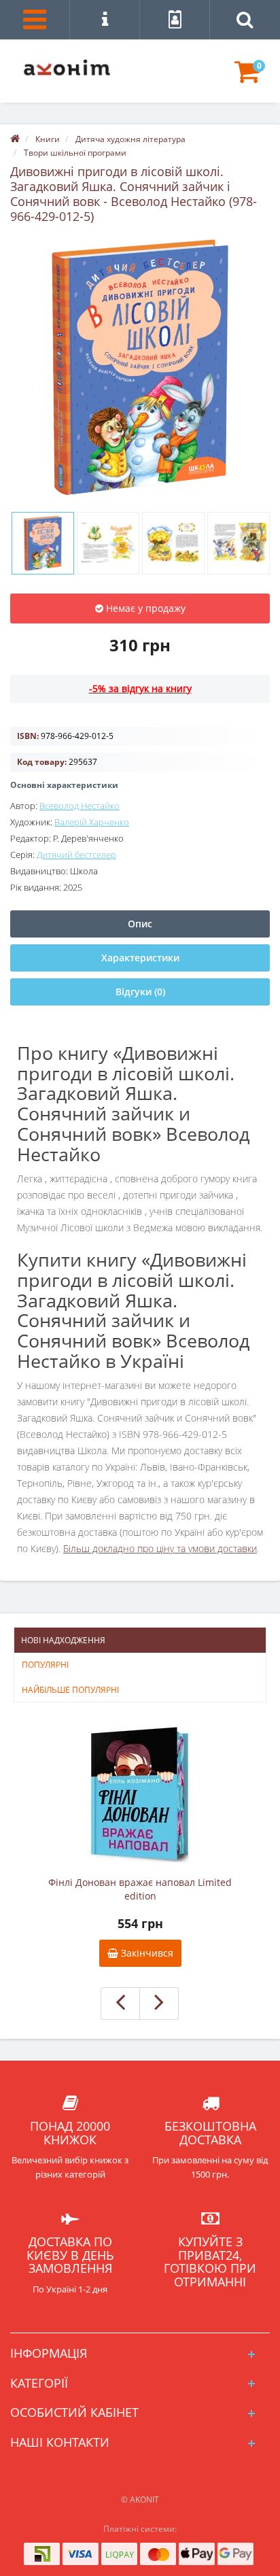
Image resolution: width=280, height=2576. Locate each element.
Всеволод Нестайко (80, 806)
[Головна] (15, 139)
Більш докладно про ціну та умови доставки (160, 1548)
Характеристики (140, 958)
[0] (247, 78)
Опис (140, 924)
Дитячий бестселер (76, 855)
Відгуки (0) (140, 992)
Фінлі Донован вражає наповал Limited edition (140, 1889)
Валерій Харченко (92, 822)
